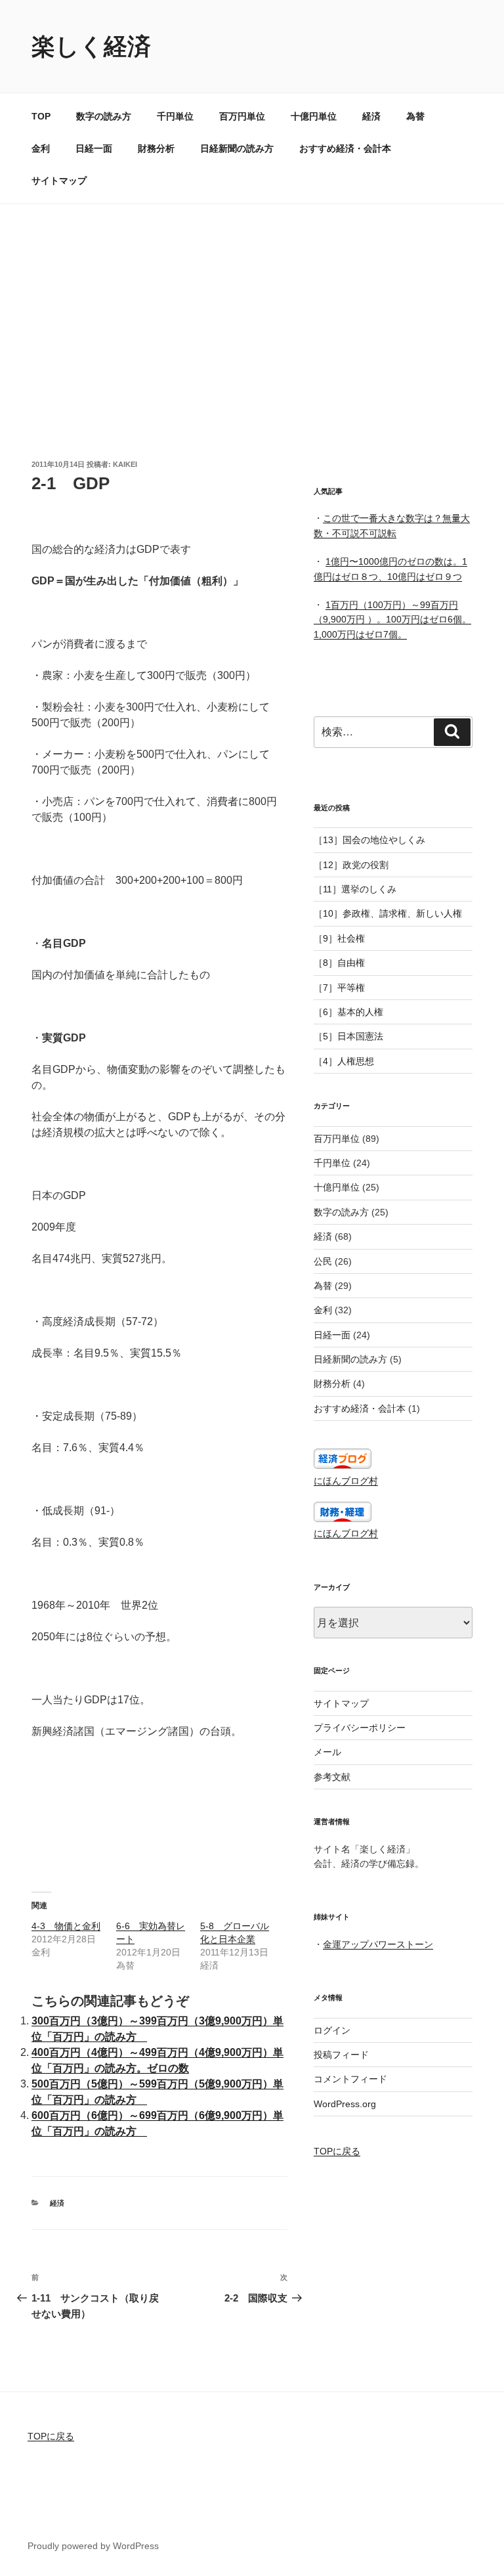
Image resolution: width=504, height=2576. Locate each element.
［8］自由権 (339, 963)
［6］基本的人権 (348, 1012)
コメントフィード (350, 2079)
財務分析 (156, 148)
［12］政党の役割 (351, 865)
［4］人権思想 (344, 1061)
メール (327, 1752)
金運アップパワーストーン (378, 1944)
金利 (41, 148)
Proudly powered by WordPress (93, 2546)
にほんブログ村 (346, 1481)
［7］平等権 (339, 988)
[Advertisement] (252, 303)
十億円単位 (314, 116)
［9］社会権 (339, 938)
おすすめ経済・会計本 (345, 148)
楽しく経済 (91, 46)
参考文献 (332, 1777)
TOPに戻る (337, 2151)
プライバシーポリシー (360, 1728)
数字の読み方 (104, 116)
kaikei (125, 464)
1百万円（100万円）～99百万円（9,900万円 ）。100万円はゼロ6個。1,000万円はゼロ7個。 (392, 620)
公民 (323, 1261)
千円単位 (175, 116)
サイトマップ (59, 181)
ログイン (332, 2030)
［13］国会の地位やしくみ (369, 840)
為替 (415, 116)
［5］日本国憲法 (348, 1036)
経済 (371, 116)
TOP (41, 116)
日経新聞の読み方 (237, 148)
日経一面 (94, 148)
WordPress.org (345, 2104)
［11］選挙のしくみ (355, 889)
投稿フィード (341, 2055)
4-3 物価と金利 (66, 1926)
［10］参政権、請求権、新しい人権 (388, 913)
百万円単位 (242, 116)
